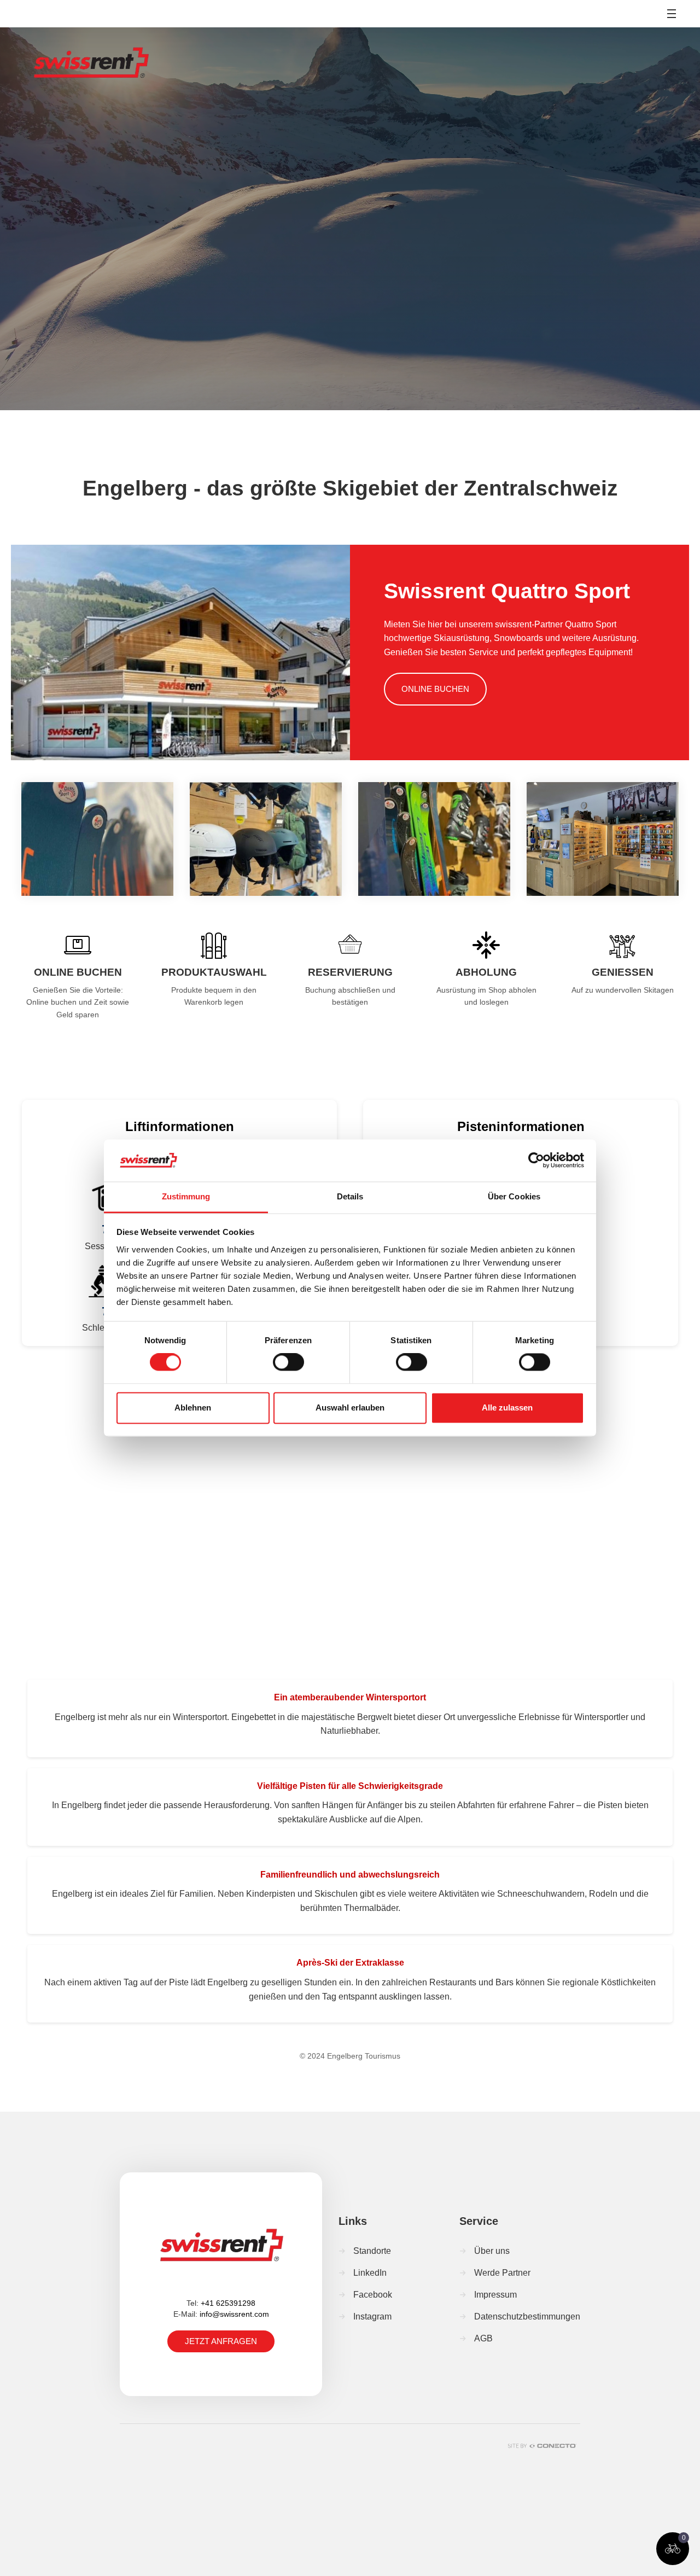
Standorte (372, 2251)
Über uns (492, 2251)
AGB (483, 2338)
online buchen (435, 689)
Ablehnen (193, 1408)
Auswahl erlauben (350, 1408)
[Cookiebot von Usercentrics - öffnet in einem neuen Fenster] (536, 1161)
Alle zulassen (507, 1408)
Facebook (373, 2295)
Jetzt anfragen (221, 2341)
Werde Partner (502, 2273)
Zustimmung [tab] (186, 1196)
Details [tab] (350, 1196)
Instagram (372, 2316)
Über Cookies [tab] (514, 1196)
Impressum (495, 2295)
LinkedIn (370, 2273)
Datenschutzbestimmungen (527, 2316)
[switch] (288, 1362)
